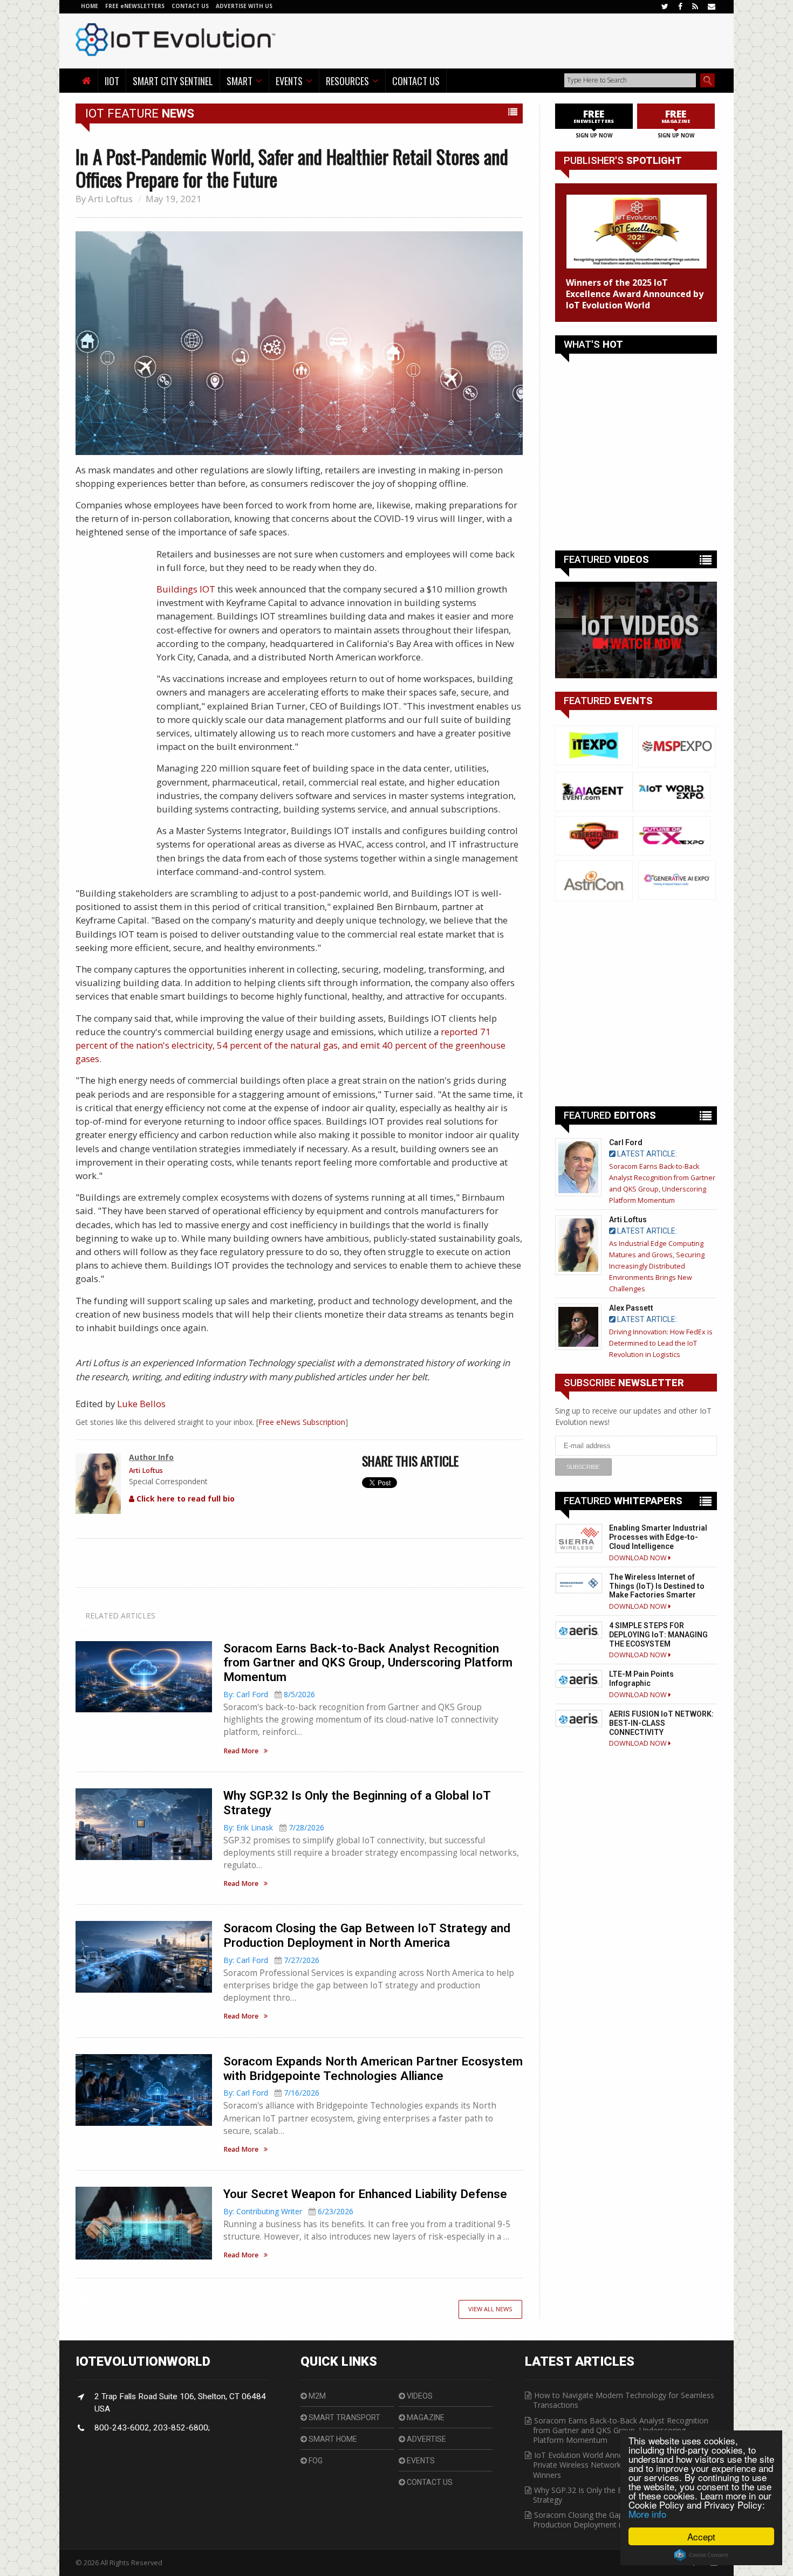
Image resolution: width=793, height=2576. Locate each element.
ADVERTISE (426, 2439)
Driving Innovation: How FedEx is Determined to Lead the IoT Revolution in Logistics (661, 1343)
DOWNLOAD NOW (639, 1558)
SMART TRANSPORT (344, 2417)
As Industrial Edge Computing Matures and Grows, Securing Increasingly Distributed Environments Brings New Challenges (657, 1266)
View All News (490, 2309)
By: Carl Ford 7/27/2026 (271, 1960)
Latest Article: (646, 1154)
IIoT (112, 81)
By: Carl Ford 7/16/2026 (271, 2093)
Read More (241, 1751)
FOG (315, 2461)
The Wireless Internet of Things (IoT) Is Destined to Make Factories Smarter (657, 1586)
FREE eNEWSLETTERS (136, 6)
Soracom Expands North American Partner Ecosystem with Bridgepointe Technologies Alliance (373, 2068)
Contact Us (416, 81)
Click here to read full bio (184, 1499)
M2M (316, 2396)
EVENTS (420, 2461)
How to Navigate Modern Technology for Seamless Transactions (624, 2400)
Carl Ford (626, 1142)
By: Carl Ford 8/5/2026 (269, 1694)
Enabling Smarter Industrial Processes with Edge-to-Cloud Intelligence (658, 1537)
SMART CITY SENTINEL (173, 81)
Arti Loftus (110, 199)
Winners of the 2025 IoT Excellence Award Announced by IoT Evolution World (635, 294)
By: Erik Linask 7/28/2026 (274, 1827)
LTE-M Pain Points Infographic (641, 1679)
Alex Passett (631, 1308)
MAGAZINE (425, 2417)
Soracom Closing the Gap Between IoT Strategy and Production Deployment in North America (367, 1935)
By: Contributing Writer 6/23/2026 (288, 2211)
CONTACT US (191, 6)
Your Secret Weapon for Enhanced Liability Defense (365, 2194)
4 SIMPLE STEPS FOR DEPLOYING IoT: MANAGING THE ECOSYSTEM (658, 1635)
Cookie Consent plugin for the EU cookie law (701, 2555)
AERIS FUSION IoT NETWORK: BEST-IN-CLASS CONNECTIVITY (661, 1723)
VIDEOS (419, 2396)
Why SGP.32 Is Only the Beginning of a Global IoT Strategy (620, 2495)
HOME (90, 6)
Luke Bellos (141, 1404)
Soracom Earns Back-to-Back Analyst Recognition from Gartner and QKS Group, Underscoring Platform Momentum (368, 1663)
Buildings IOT (186, 589)
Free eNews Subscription (302, 1422)
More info (647, 2514)
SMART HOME (332, 2439)
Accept (701, 2536)
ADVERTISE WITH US (244, 6)
